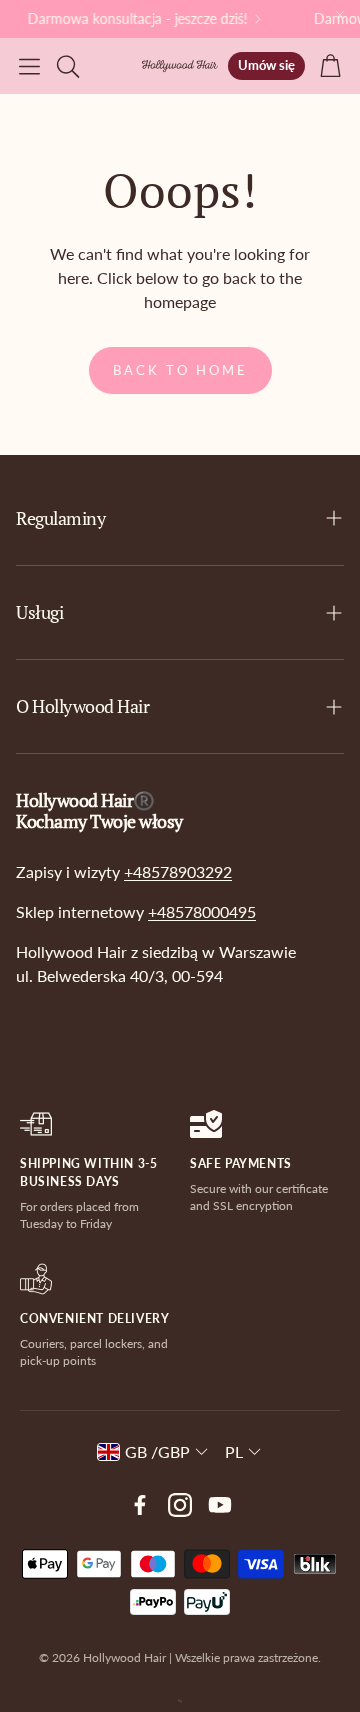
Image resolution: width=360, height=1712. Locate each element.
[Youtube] (220, 1505)
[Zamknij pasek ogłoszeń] (340, 15)
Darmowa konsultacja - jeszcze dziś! (135, 19)
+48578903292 (178, 871)
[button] (29, 66)
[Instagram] (180, 1505)
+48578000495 (202, 911)
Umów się (266, 65)
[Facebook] (140, 1505)
